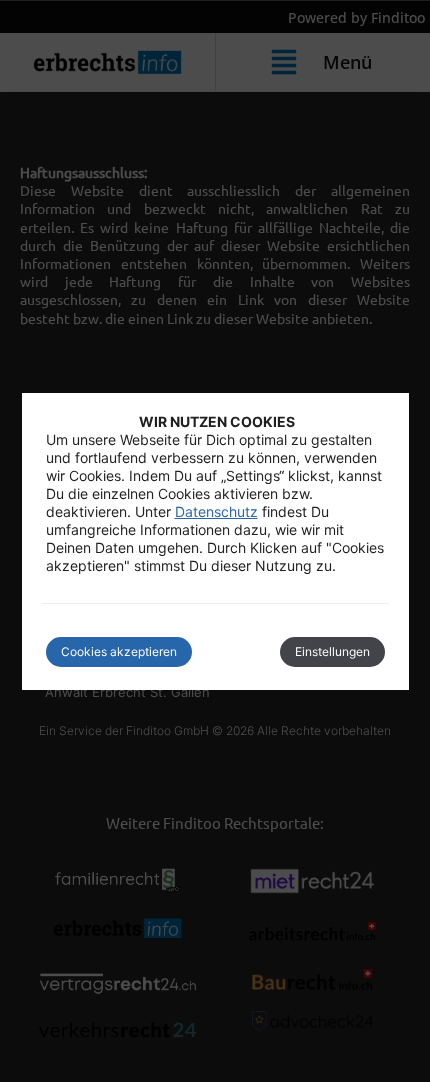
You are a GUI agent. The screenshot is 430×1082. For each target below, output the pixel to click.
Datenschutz (216, 511)
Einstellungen (332, 651)
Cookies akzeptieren (119, 651)
